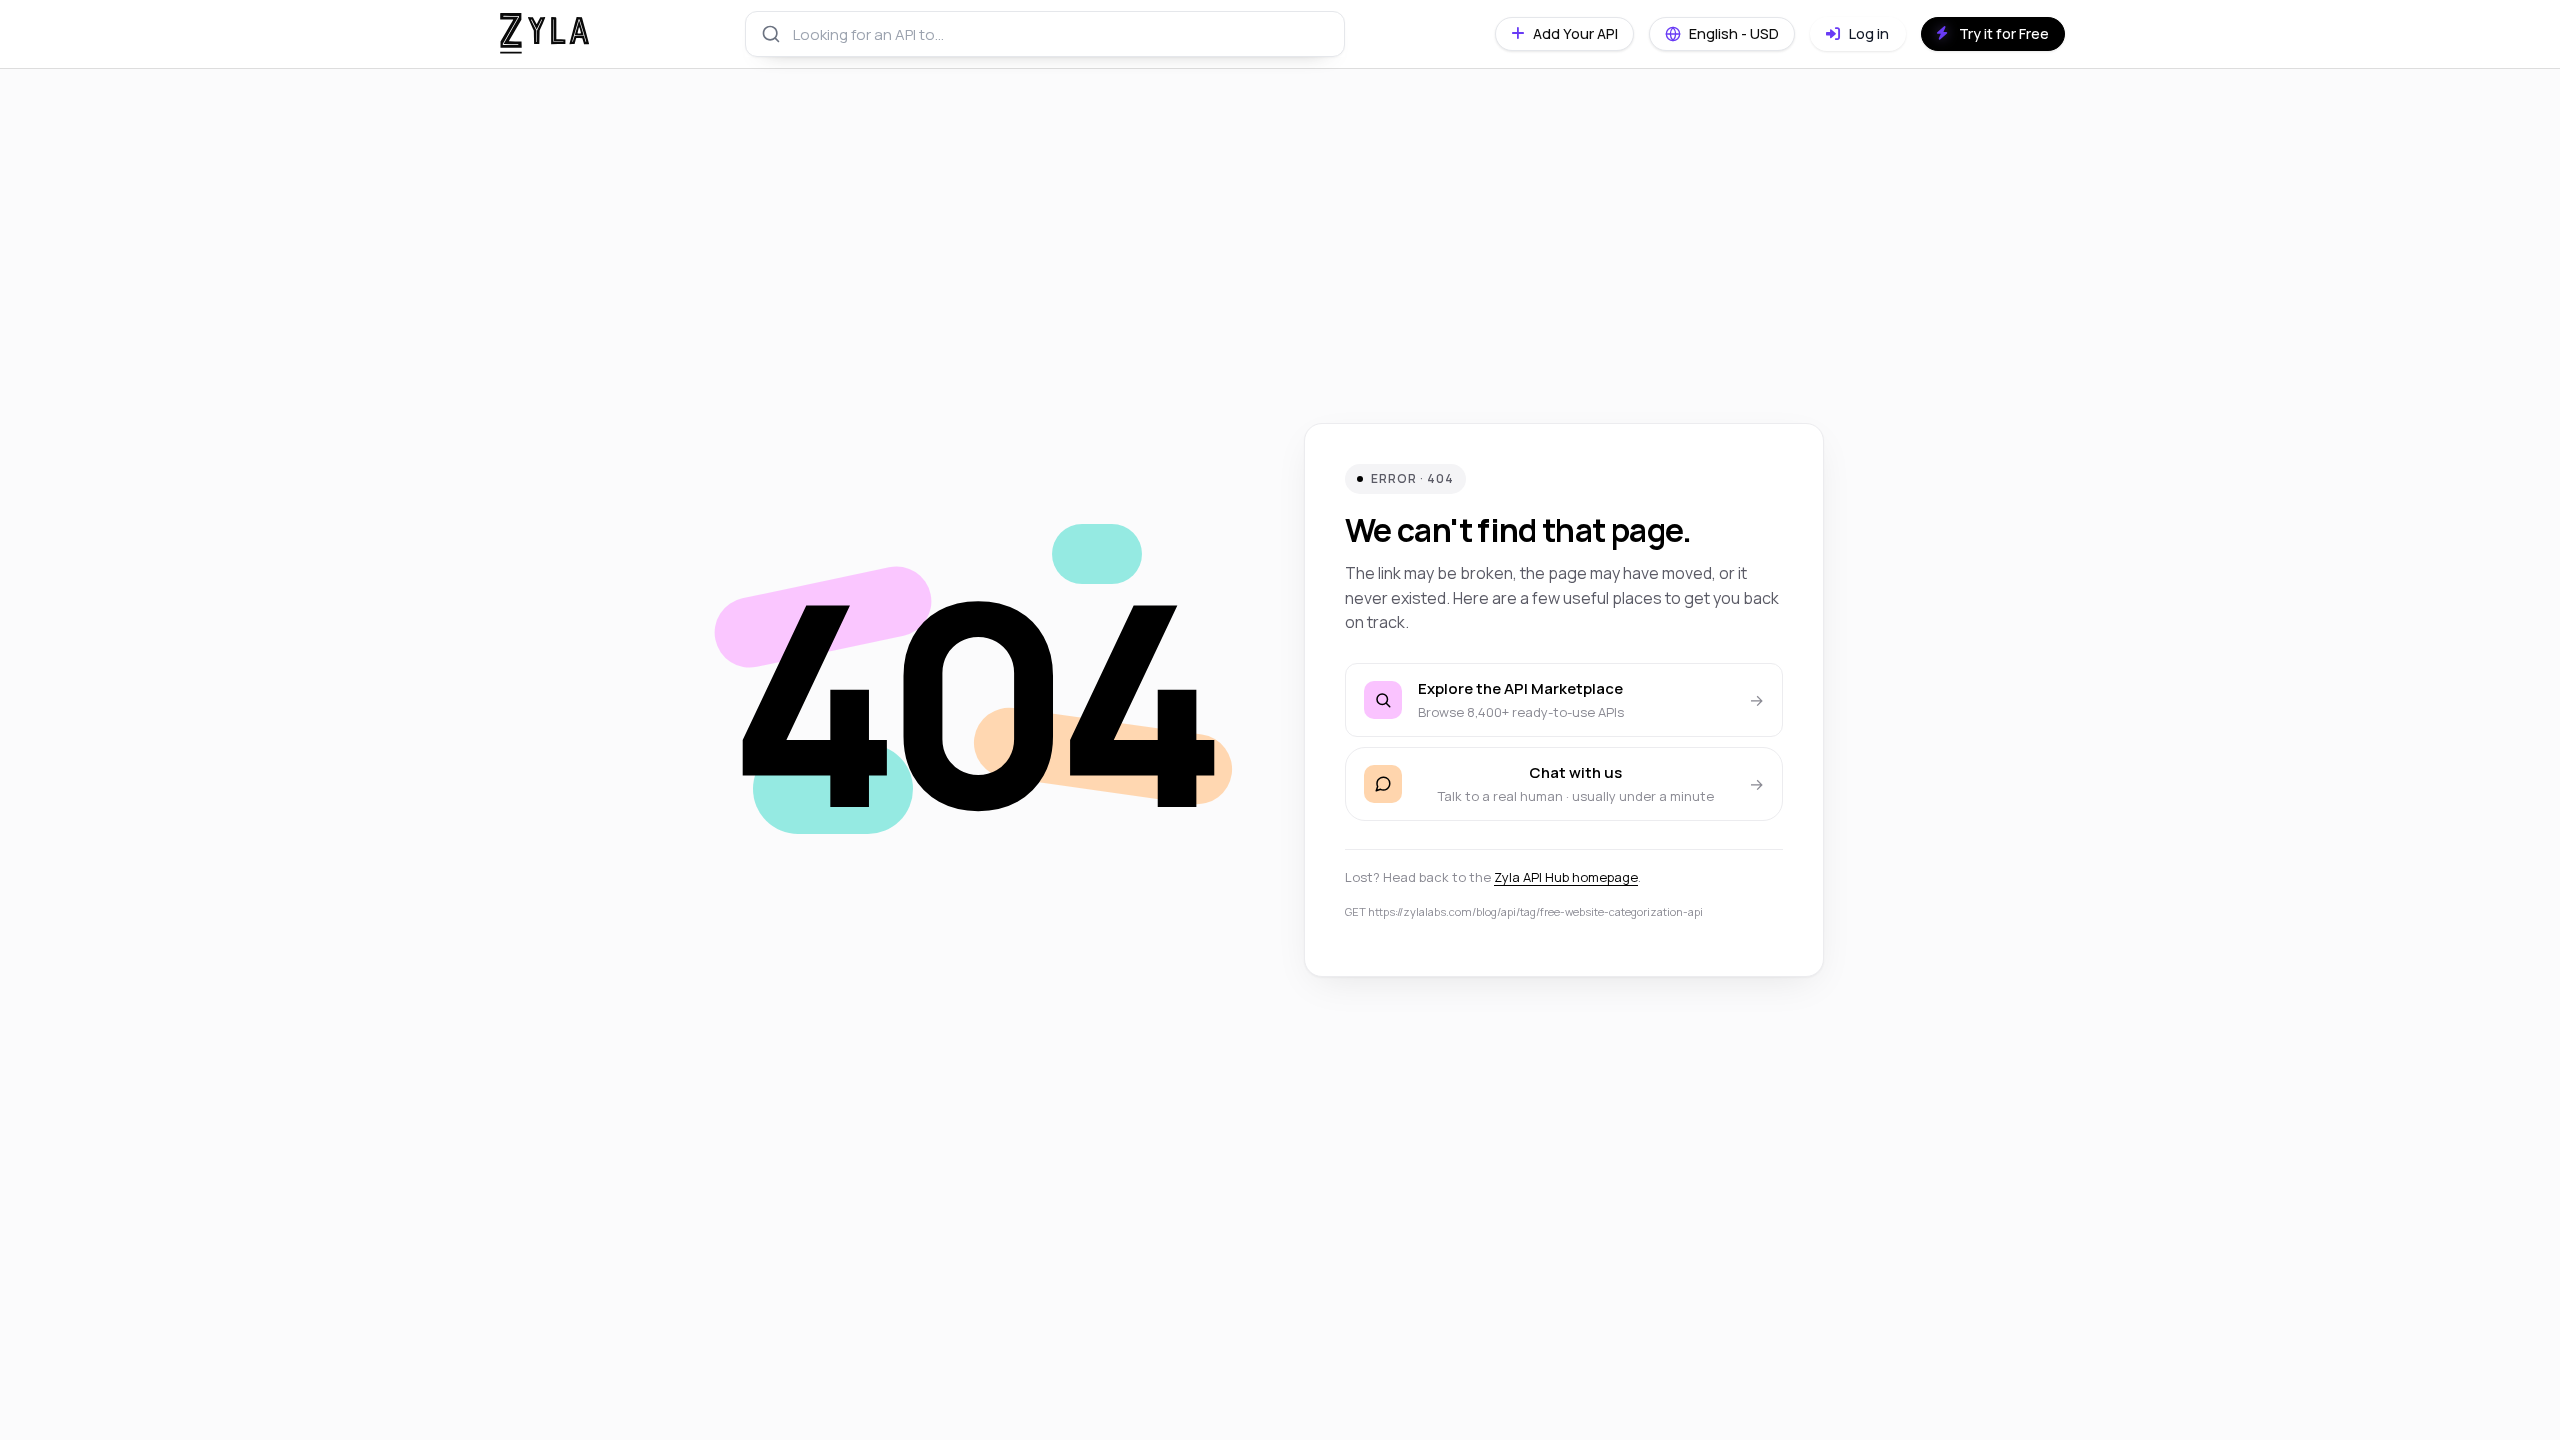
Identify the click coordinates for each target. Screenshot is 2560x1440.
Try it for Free (2004, 33)
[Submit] (769, 34)
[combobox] (1045, 34)
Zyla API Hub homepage (1566, 877)
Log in (1867, 33)
